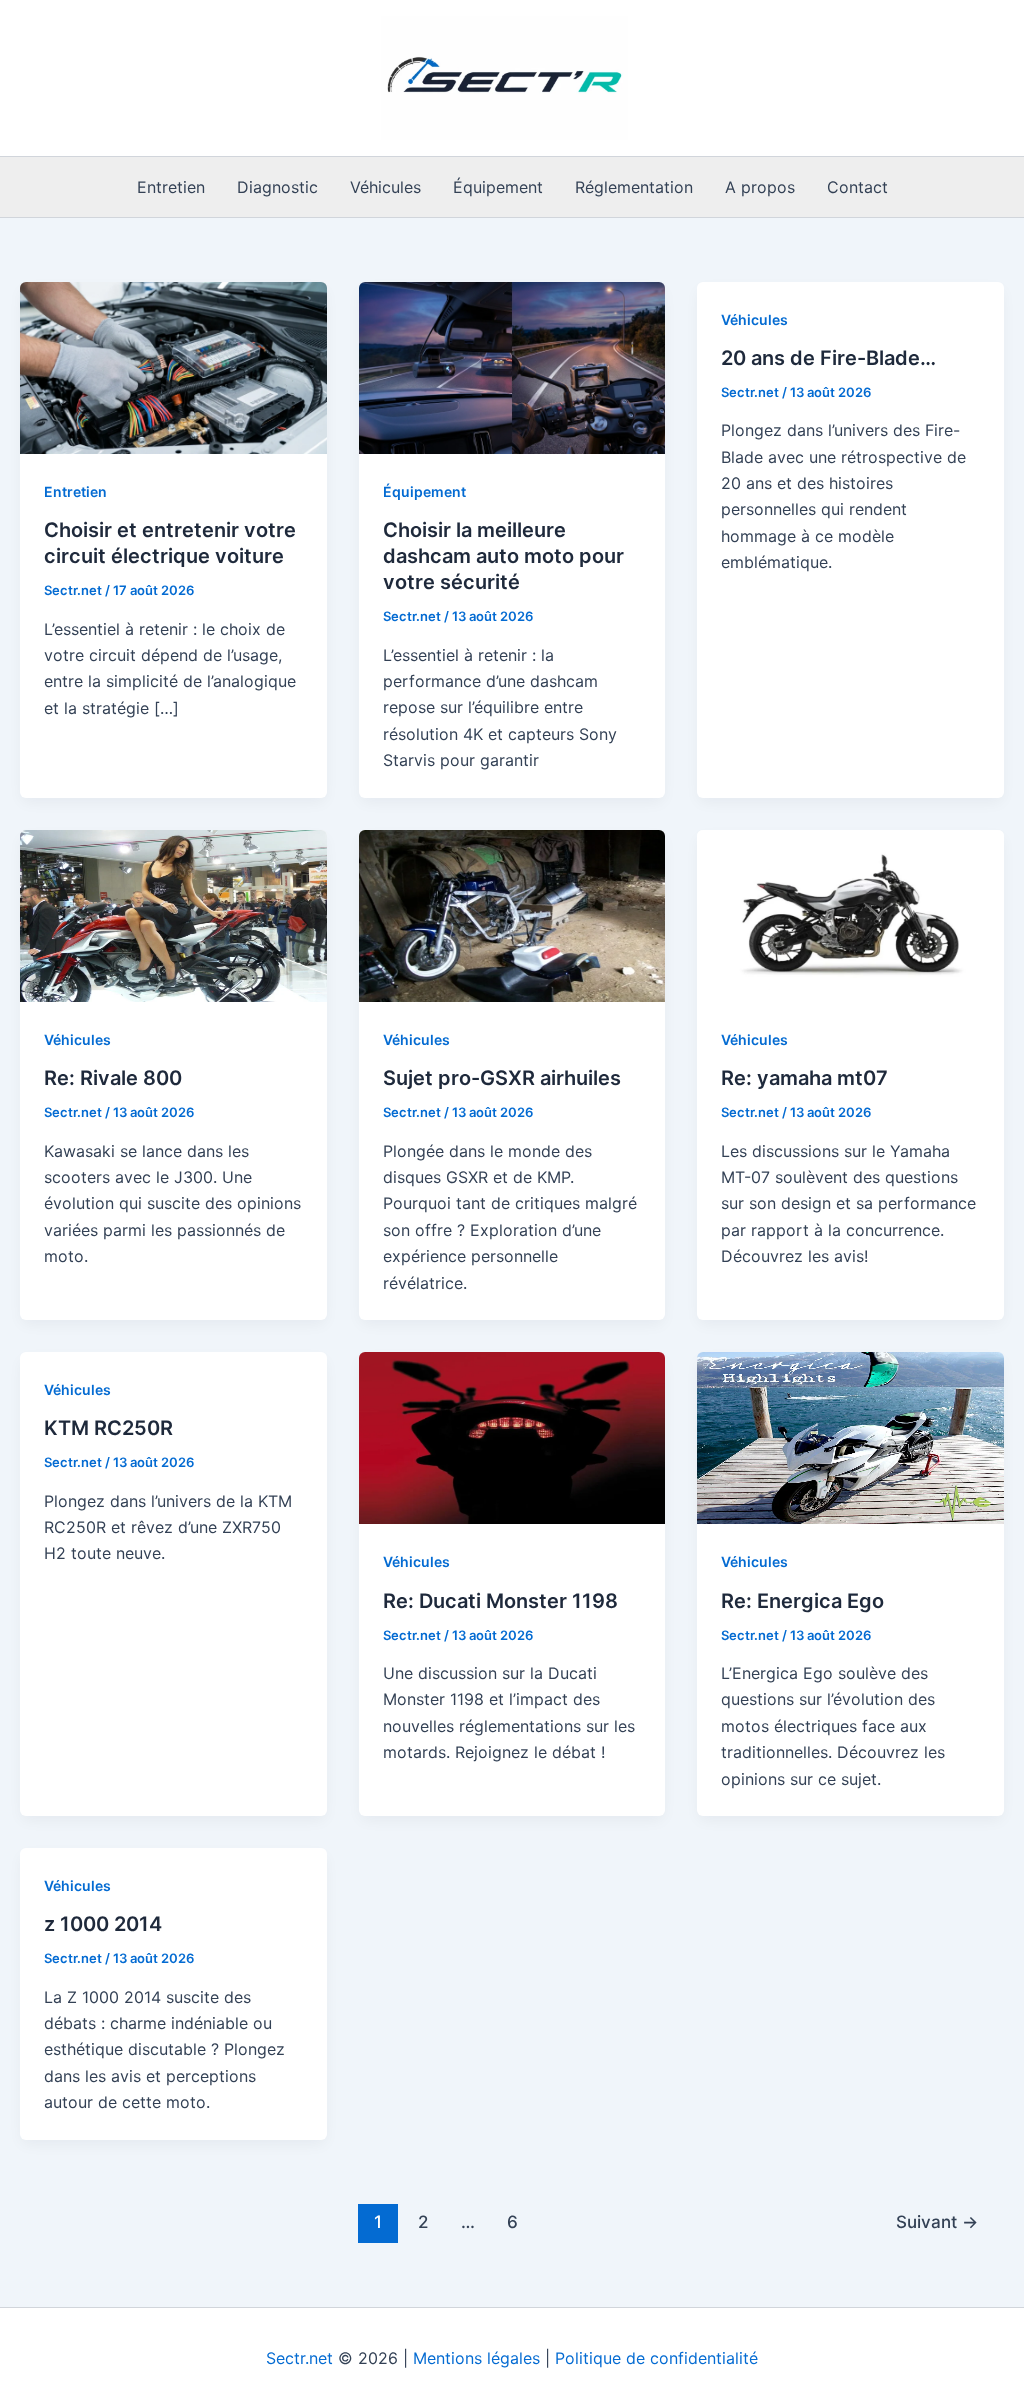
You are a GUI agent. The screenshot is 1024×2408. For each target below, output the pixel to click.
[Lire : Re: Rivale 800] (173, 914)
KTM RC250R (108, 1428)
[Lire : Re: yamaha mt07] (850, 914)
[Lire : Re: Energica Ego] (850, 1437)
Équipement (498, 187)
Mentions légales (476, 2358)
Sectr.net (299, 2358)
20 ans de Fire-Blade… (828, 358)
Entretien (171, 187)
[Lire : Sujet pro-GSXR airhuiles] (512, 914)
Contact (857, 187)
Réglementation (634, 187)
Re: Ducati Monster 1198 (500, 1601)
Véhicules (385, 187)
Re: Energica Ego (802, 1601)
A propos (760, 187)
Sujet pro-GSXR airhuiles (502, 1078)
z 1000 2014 (103, 1924)
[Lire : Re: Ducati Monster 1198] (512, 1437)
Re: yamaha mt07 (804, 1078)
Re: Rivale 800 (113, 1078)
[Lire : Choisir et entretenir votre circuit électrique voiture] (173, 366)
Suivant (937, 2221)
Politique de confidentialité (656, 2358)
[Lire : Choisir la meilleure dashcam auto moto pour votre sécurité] (512, 366)
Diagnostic (277, 187)
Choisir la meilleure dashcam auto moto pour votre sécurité (503, 556)
